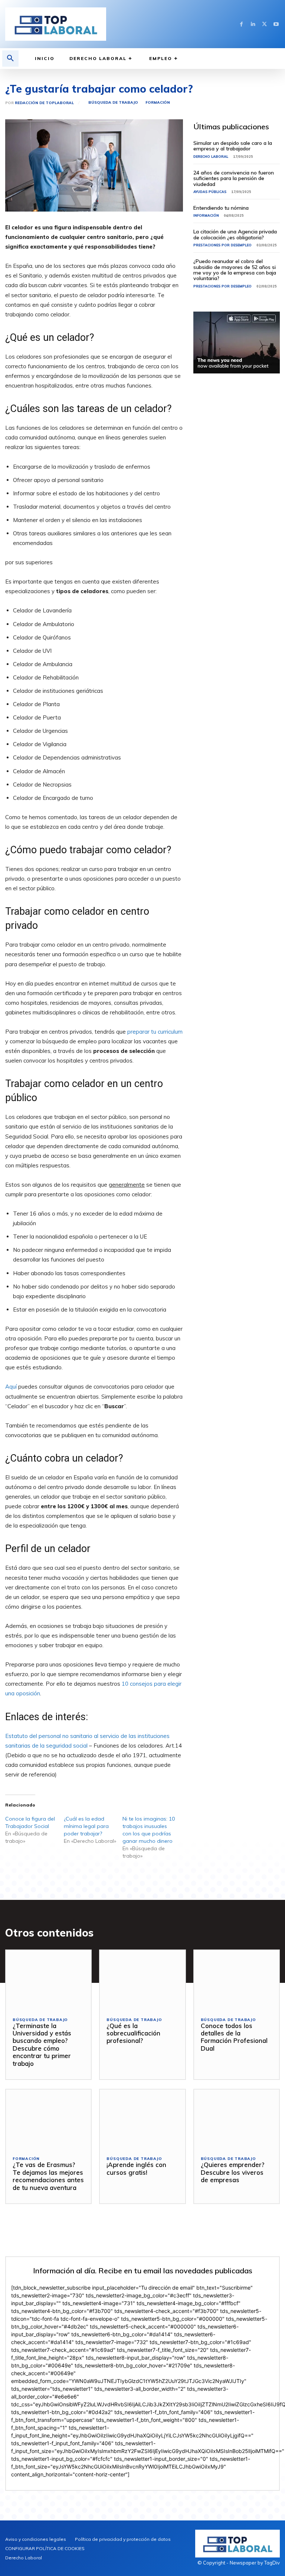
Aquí (11, 1387)
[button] (10, 59)
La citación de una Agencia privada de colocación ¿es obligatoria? (235, 234)
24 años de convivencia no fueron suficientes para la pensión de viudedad (234, 178)
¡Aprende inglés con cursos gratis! (136, 2168)
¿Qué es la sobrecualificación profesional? (133, 2033)
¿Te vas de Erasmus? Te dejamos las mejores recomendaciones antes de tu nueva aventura (48, 2176)
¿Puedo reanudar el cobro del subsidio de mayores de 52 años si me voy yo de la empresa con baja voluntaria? (235, 270)
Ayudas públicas (210, 192)
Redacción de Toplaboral (44, 103)
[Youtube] (276, 24)
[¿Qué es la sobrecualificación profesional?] (142, 1980)
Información (206, 215)
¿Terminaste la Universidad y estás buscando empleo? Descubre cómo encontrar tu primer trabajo (42, 2045)
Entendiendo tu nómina (221, 208)
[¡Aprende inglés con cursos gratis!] (142, 2119)
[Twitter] (264, 24)
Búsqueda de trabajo (113, 102)
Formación (158, 102)
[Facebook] (241, 24)
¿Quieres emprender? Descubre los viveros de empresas (232, 2172)
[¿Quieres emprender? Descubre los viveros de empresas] (237, 2119)
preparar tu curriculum (155, 1032)
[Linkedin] (253, 24)
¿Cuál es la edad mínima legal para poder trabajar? (86, 1826)
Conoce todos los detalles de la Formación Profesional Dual (234, 2037)
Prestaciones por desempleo (222, 245)
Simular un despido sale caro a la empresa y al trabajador (233, 146)
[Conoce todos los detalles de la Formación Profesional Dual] (237, 1980)
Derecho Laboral (211, 157)
